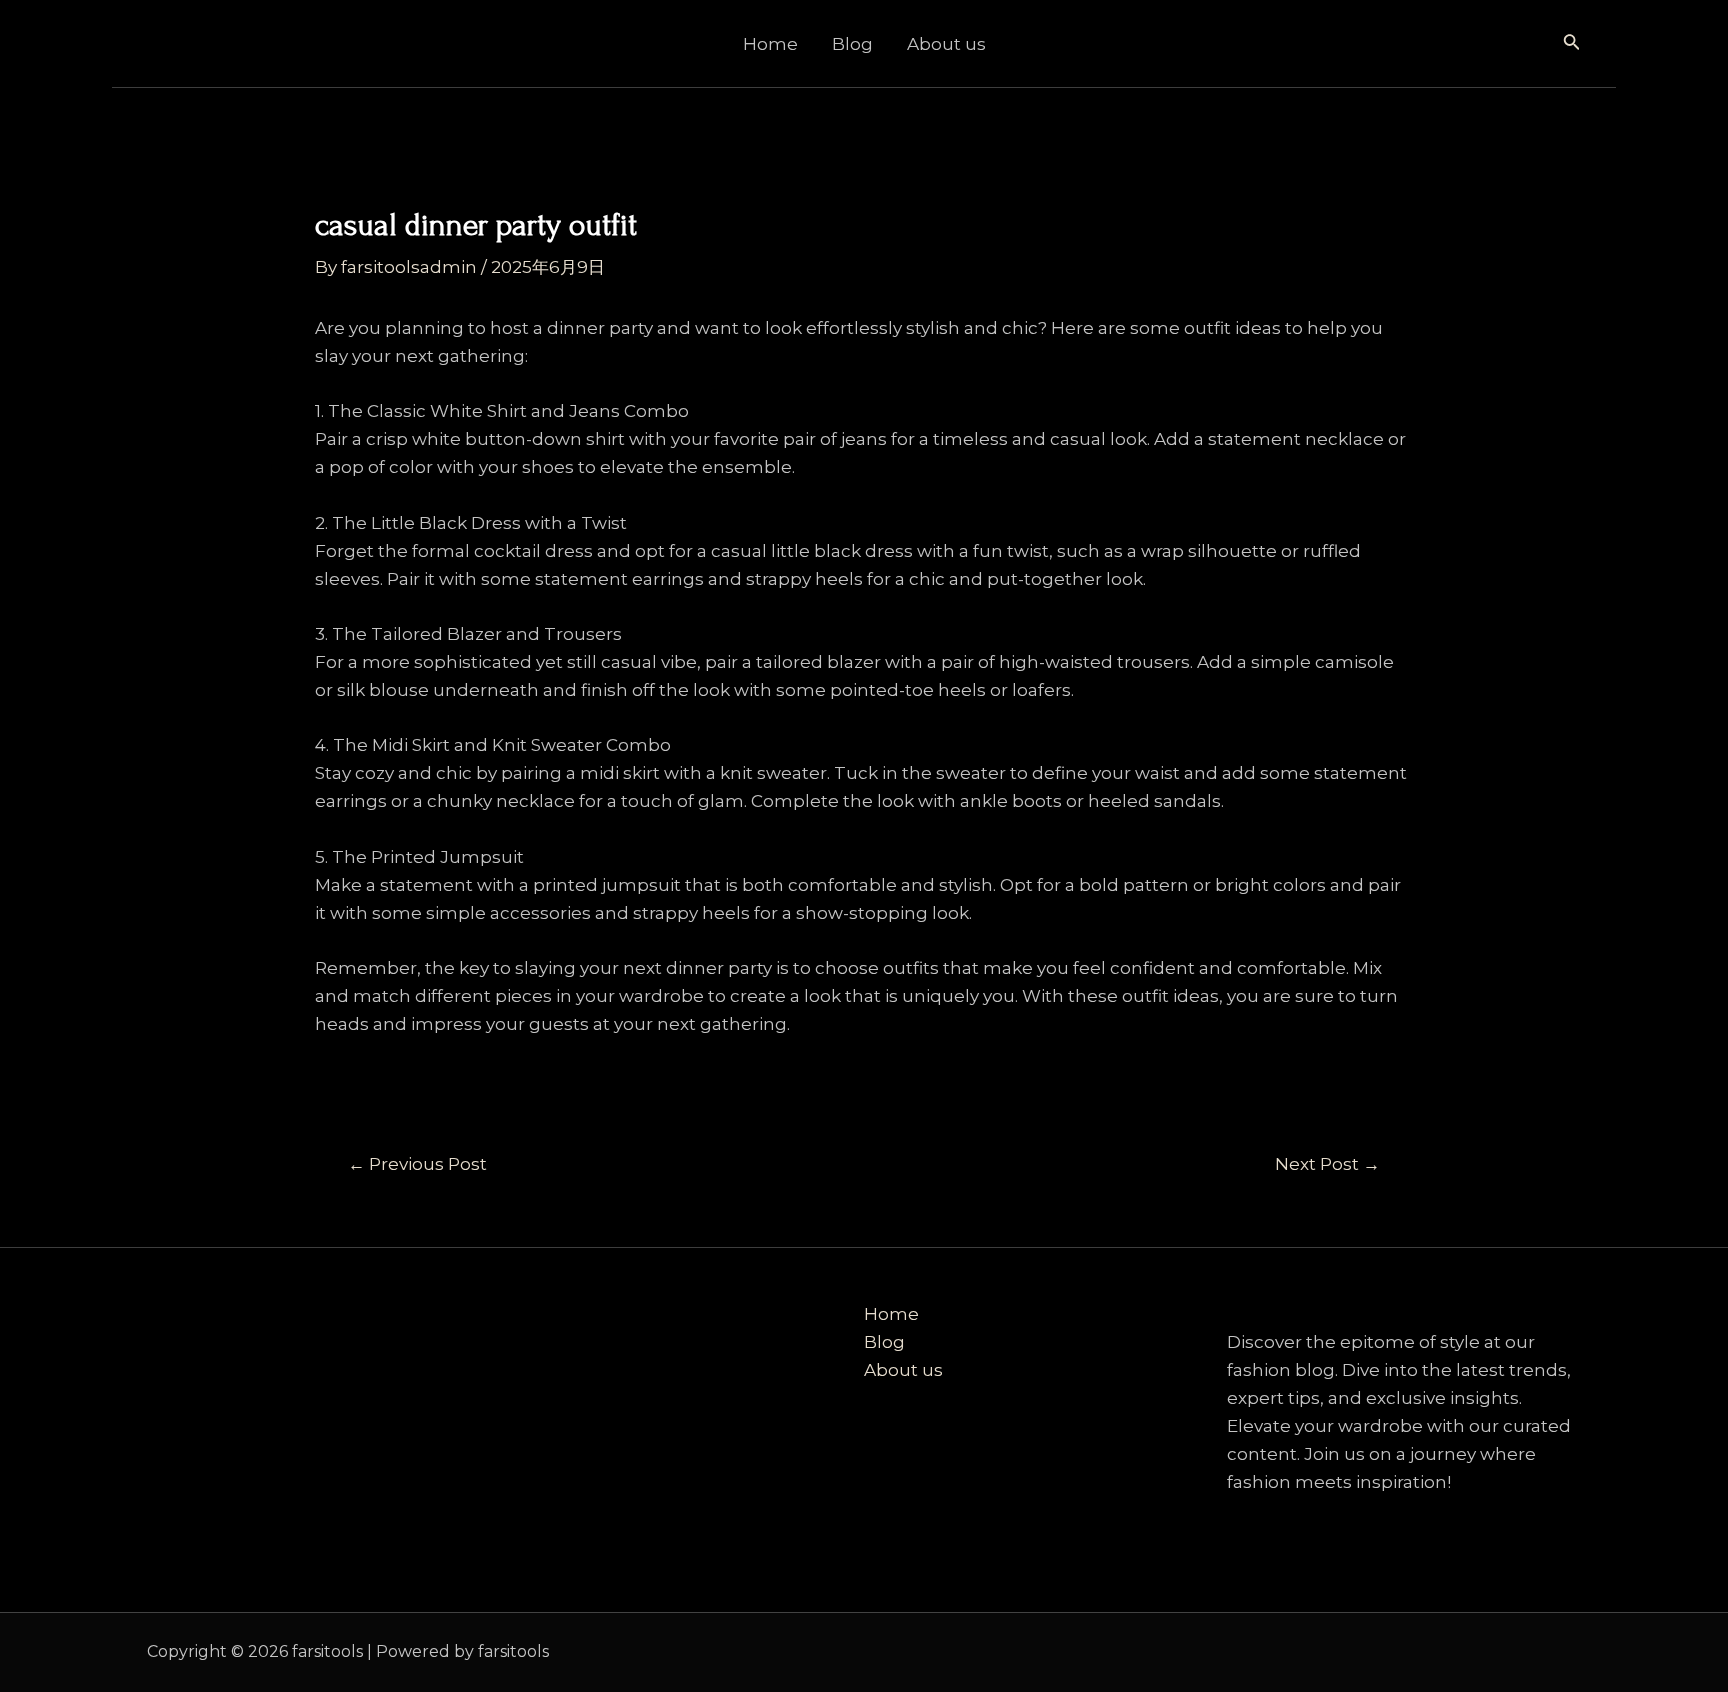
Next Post (1327, 1164)
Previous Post (417, 1164)
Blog (852, 44)
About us (946, 44)
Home (770, 44)
